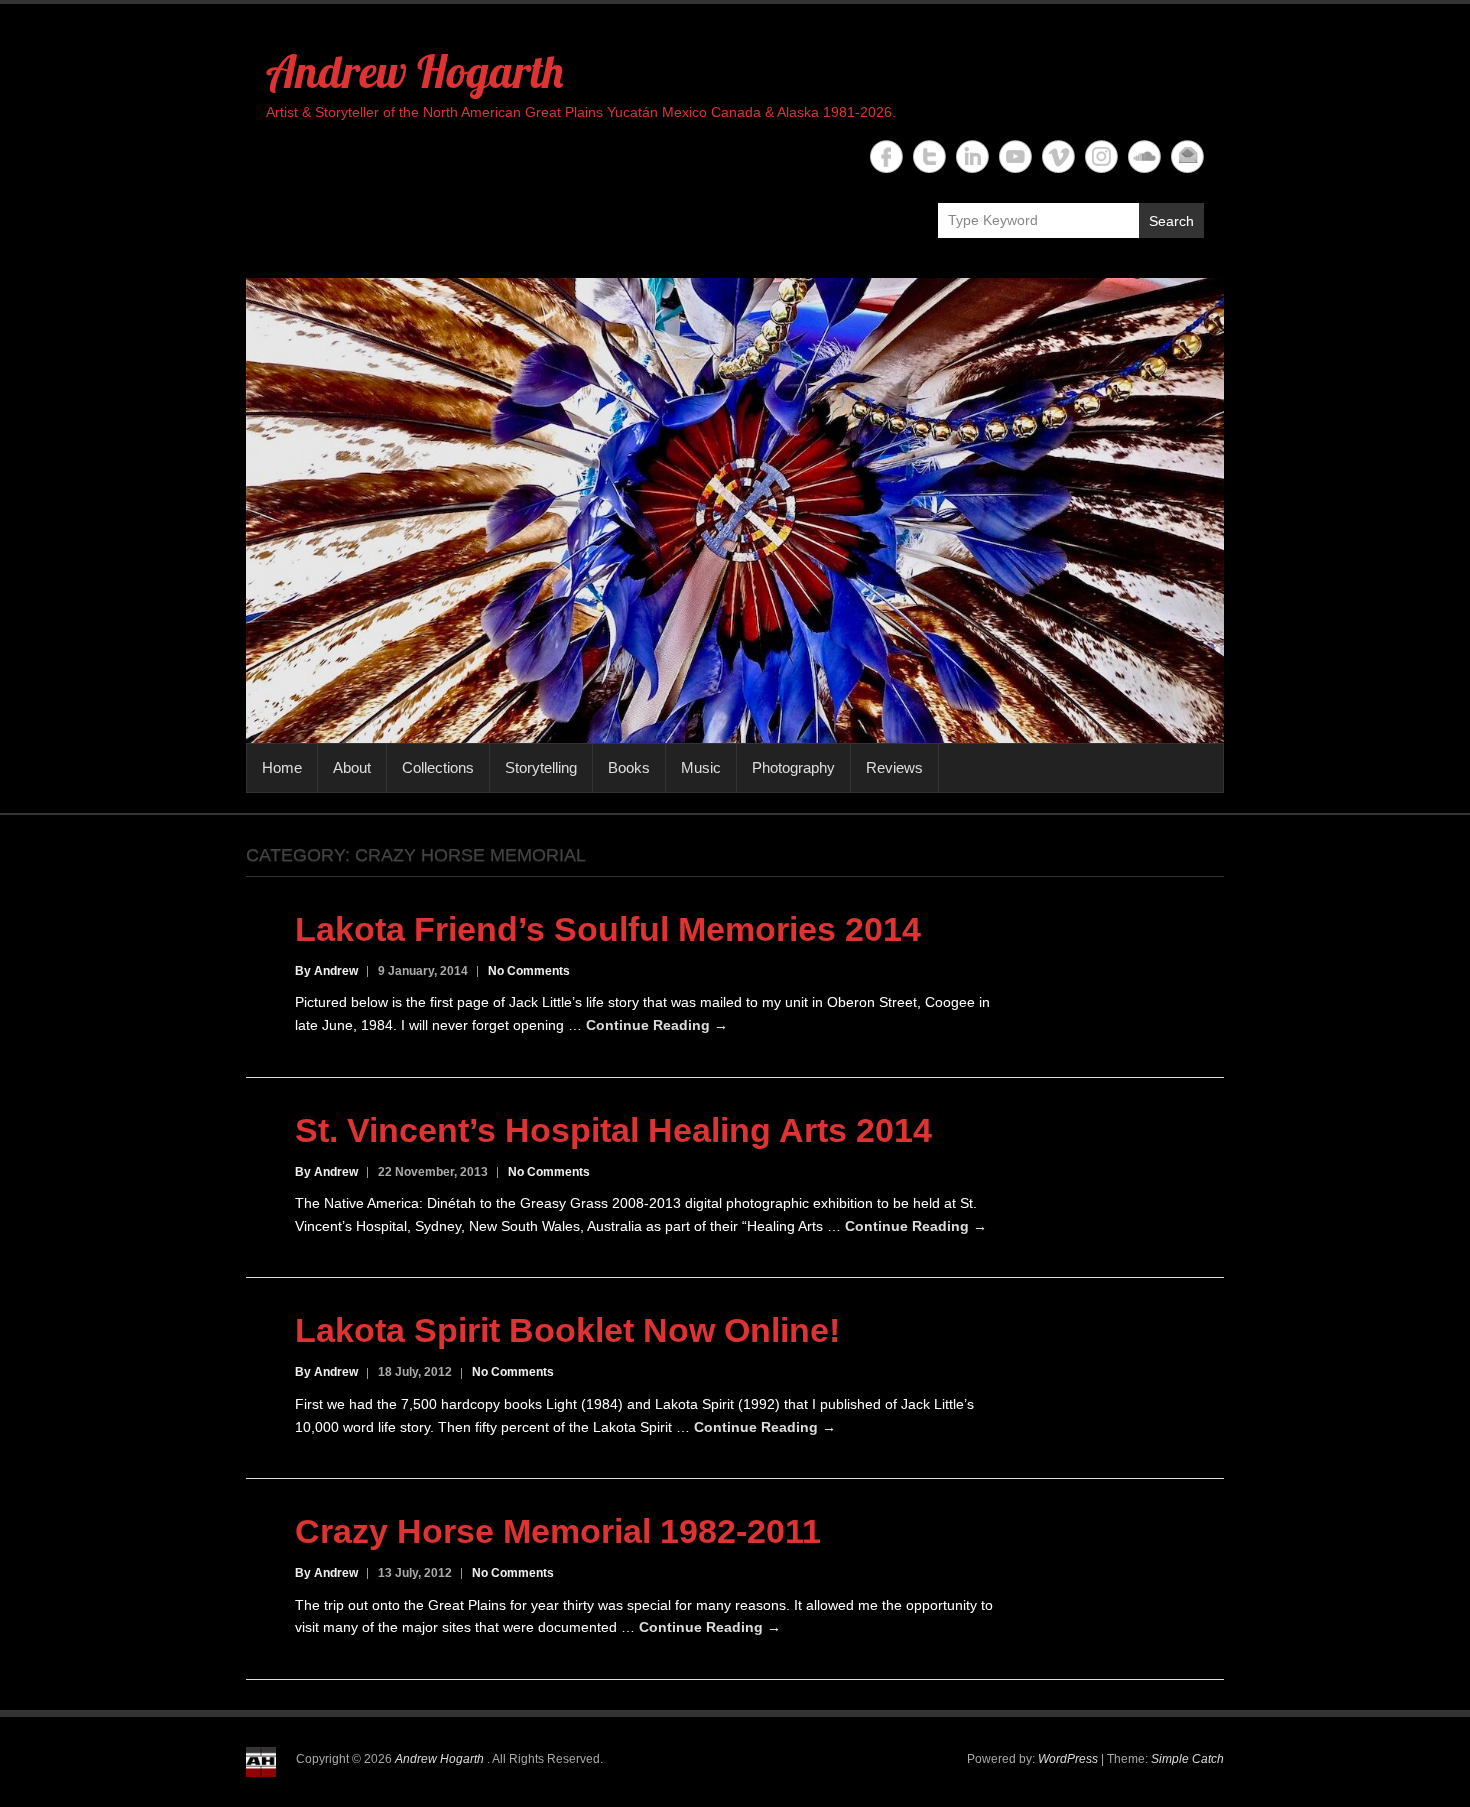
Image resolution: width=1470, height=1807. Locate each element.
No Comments (529, 971)
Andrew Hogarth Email (1187, 156)
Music (701, 767)
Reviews (894, 767)
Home (282, 767)
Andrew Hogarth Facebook (886, 156)
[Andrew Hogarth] (735, 510)
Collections (438, 767)
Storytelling (541, 767)
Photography (793, 767)
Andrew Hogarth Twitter (929, 156)
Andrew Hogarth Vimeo (1058, 156)
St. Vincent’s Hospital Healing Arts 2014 (613, 1130)
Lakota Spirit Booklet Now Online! (567, 1330)
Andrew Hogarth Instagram (1101, 156)
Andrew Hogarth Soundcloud (1144, 156)
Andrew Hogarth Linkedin (972, 156)
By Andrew (326, 971)
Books (629, 767)
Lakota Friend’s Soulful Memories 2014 (608, 929)
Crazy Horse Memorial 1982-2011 (558, 1531)
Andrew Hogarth (414, 71)
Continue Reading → (657, 1025)
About (352, 767)
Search (1171, 221)
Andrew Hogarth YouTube (1015, 156)
